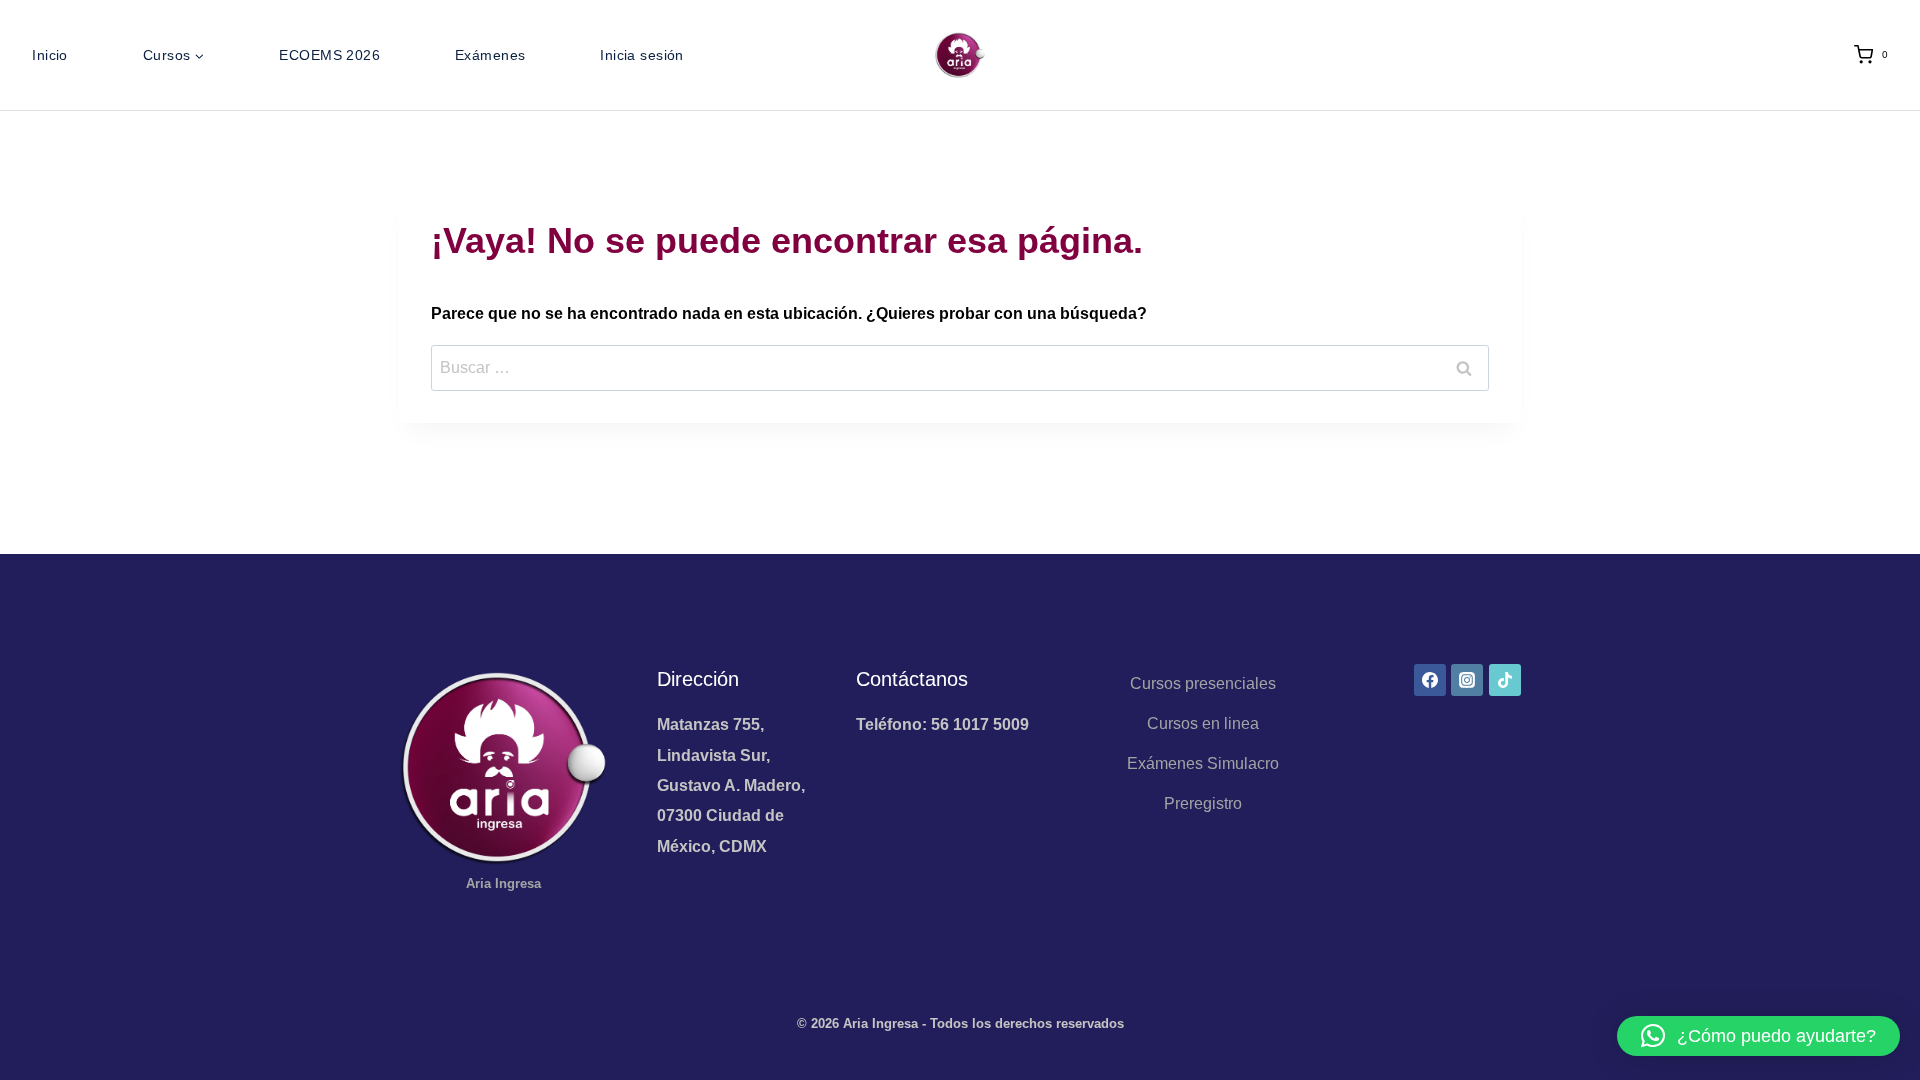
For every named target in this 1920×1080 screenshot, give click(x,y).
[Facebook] (1430, 680)
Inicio (50, 55)
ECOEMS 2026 (329, 55)
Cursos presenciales (1203, 683)
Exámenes (490, 55)
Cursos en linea (1203, 723)
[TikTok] (1505, 680)
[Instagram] (1467, 680)
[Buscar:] (960, 367)
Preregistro (1203, 803)
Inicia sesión (641, 55)
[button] (1758, 1036)
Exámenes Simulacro (1203, 763)
